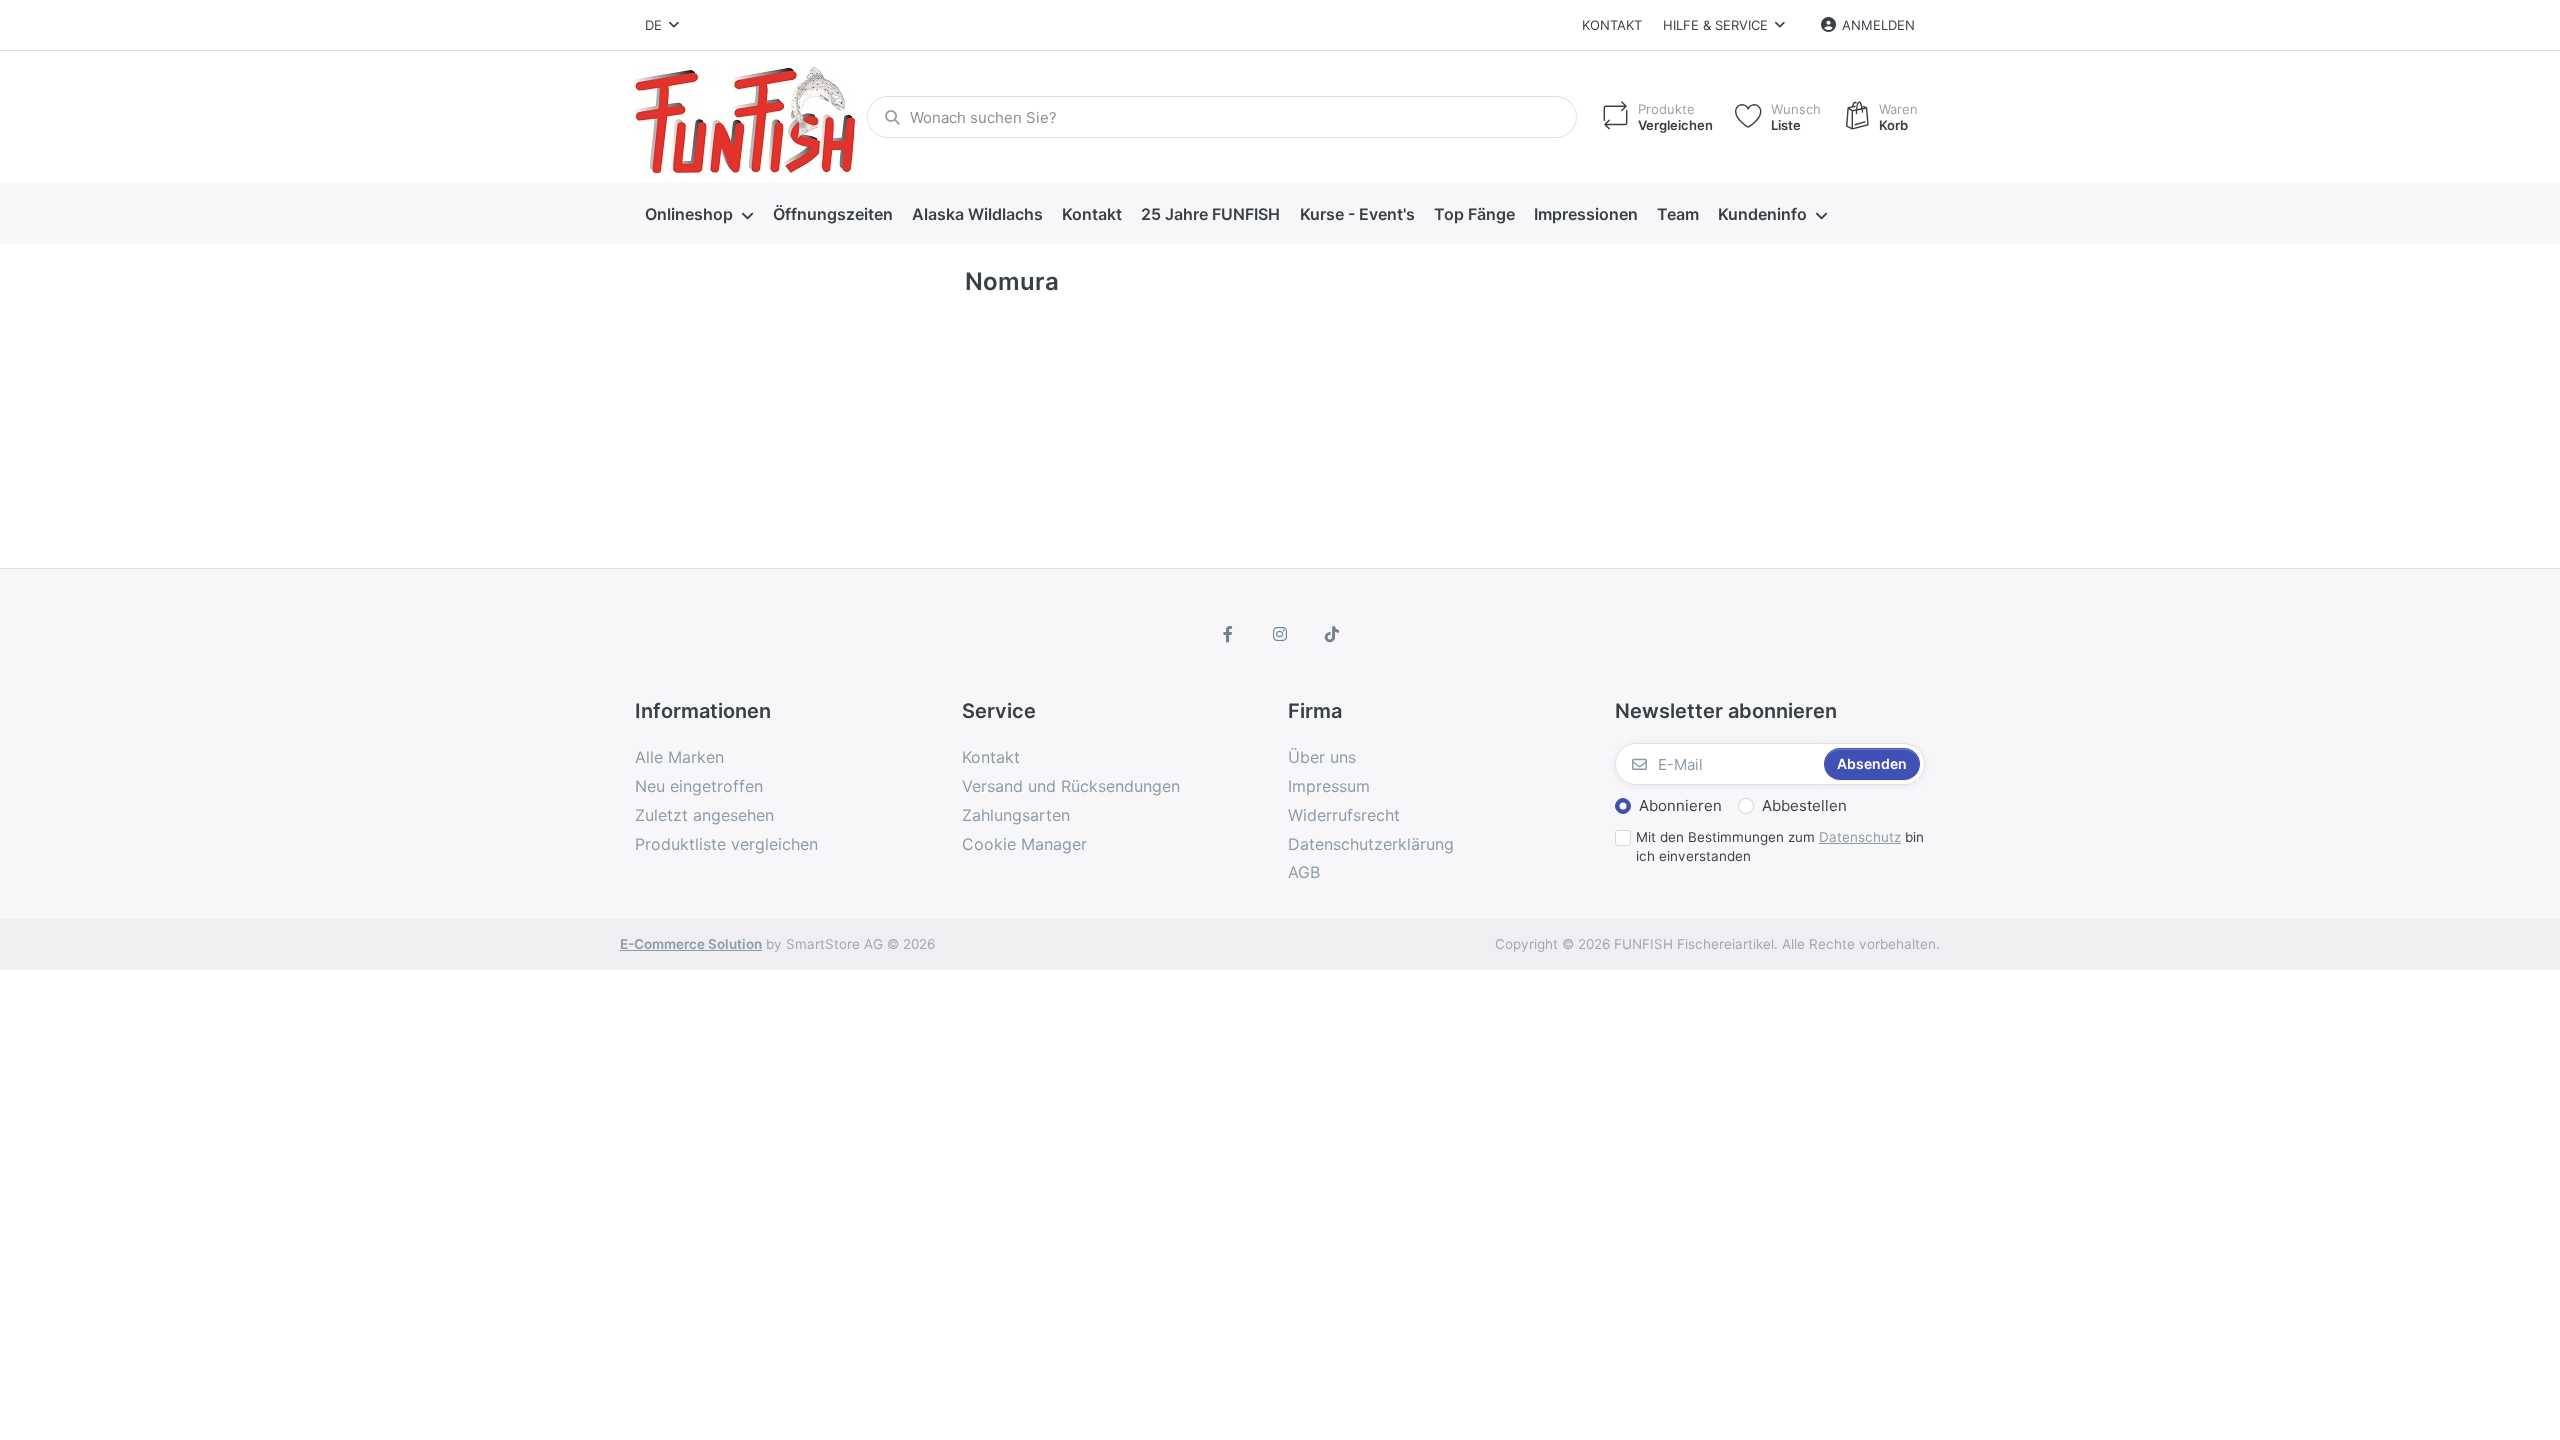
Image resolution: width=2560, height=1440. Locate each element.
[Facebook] (1229, 634)
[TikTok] (1332, 634)
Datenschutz (1860, 837)
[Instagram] (1280, 634)
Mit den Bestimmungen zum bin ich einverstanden (1780, 846)
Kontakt (1612, 25)
